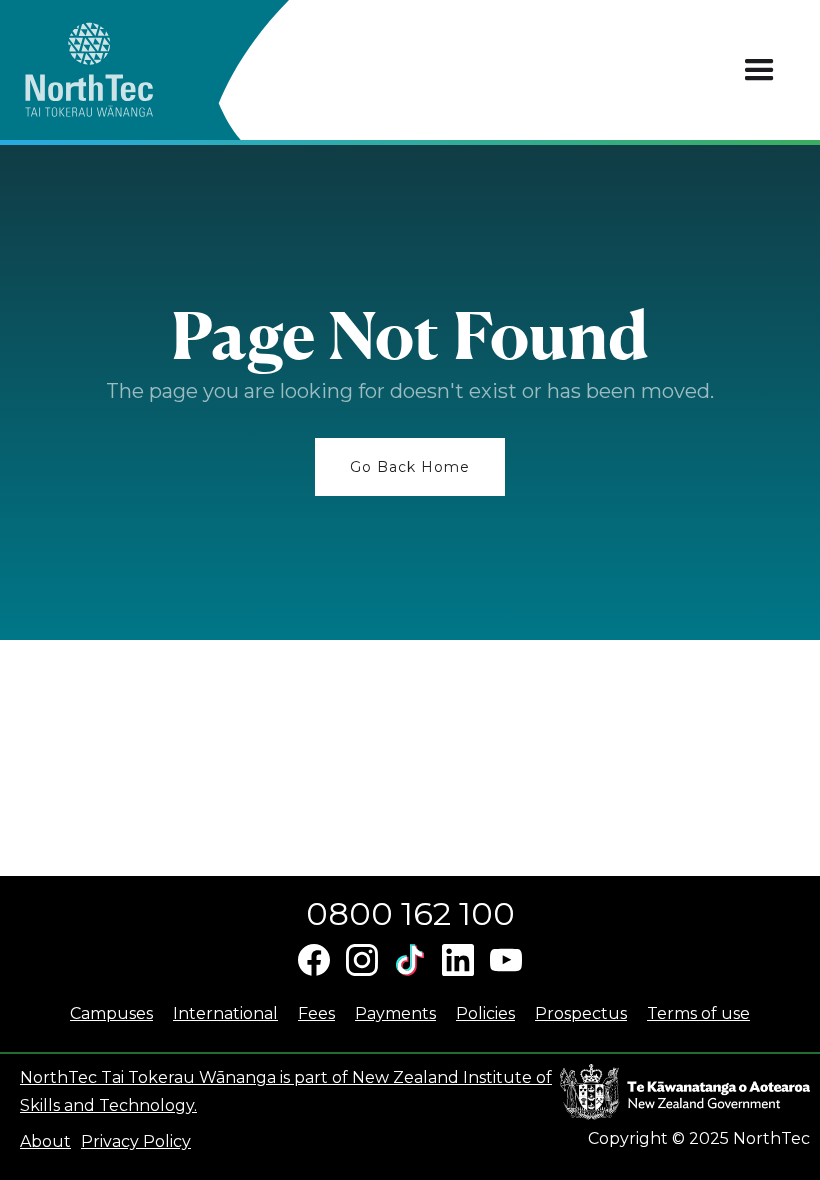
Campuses (111, 1013)
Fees (316, 1013)
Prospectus (581, 1013)
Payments (395, 1013)
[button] (759, 70)
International (225, 1013)
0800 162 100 (410, 913)
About (45, 1141)
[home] (124, 70)
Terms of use (698, 1013)
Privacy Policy (136, 1141)
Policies (485, 1013)
